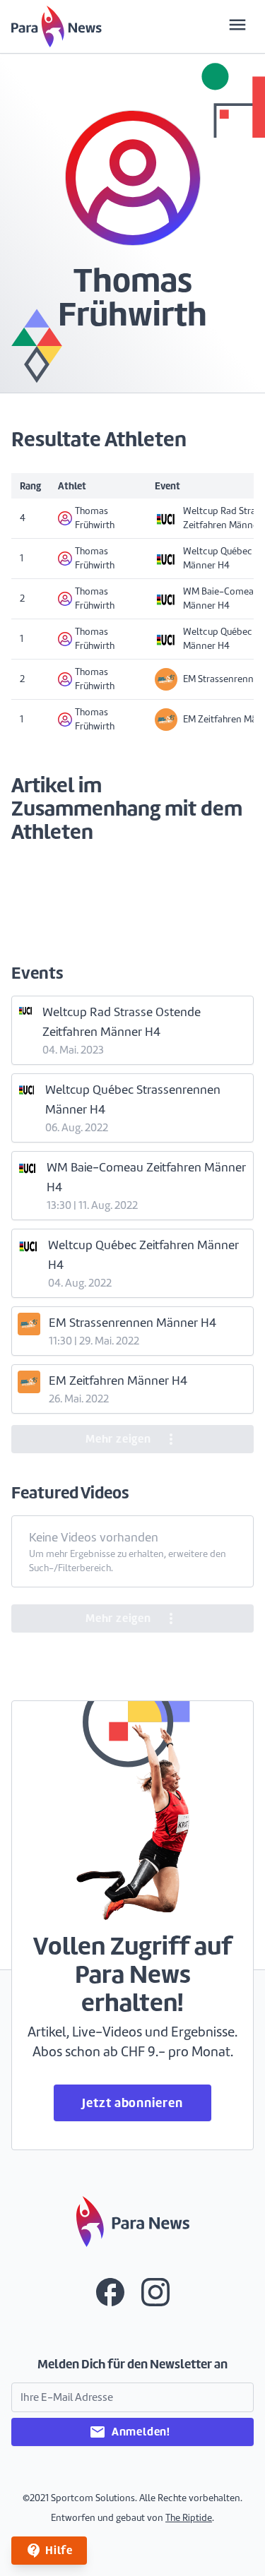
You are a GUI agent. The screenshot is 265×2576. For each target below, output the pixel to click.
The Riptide (189, 2518)
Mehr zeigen (132, 1439)
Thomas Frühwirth (95, 518)
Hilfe (49, 2551)
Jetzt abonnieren (132, 2103)
